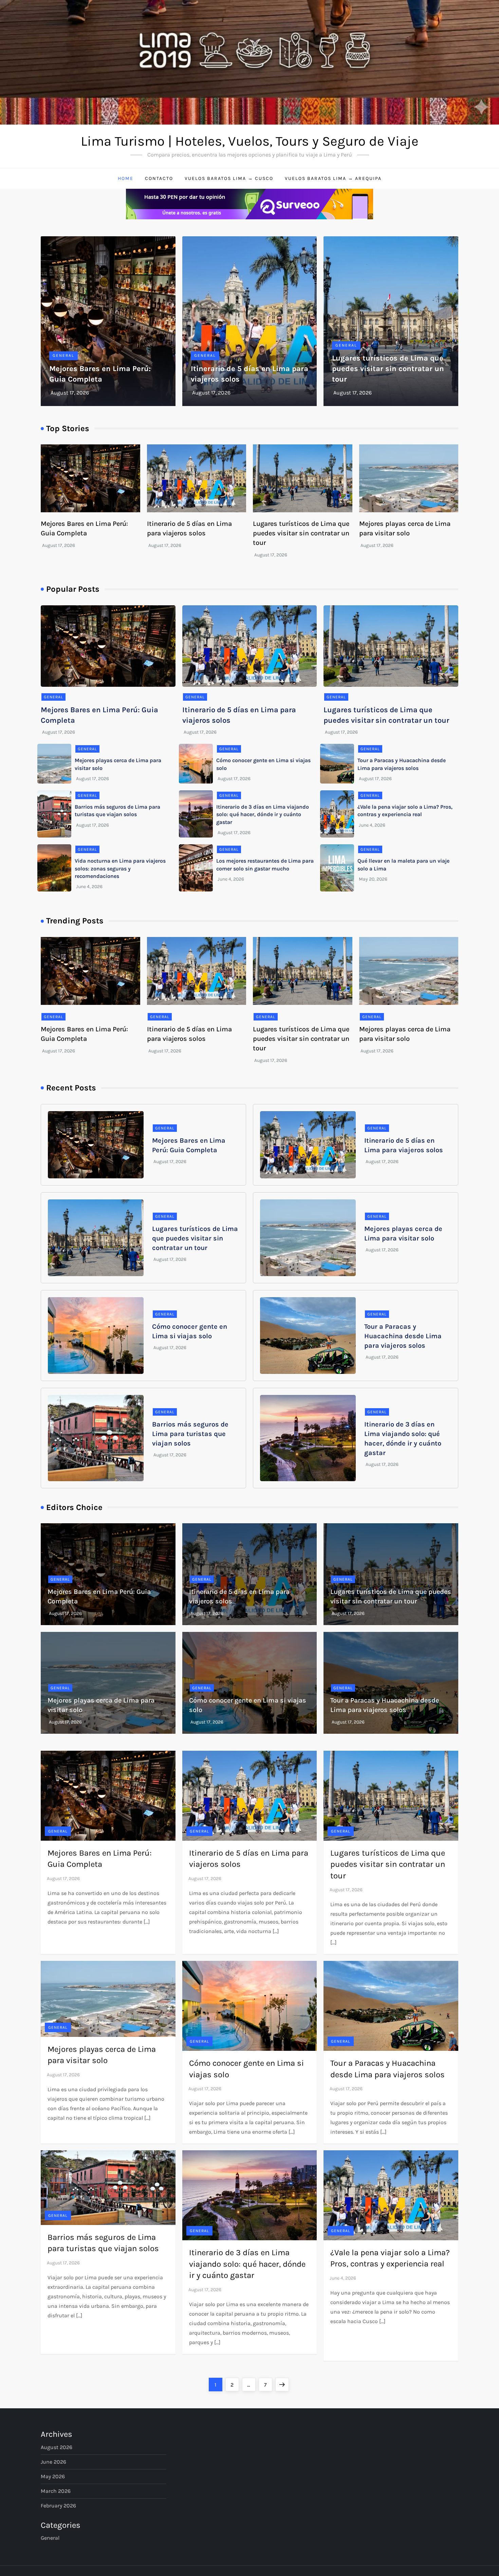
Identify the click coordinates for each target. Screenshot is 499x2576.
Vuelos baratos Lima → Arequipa (333, 178)
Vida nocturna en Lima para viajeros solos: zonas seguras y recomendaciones (120, 868)
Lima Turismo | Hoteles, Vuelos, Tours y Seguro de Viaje (250, 141)
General (63, 355)
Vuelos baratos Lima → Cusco (229, 178)
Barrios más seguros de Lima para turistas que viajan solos (190, 1434)
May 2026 (53, 2476)
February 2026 (58, 2506)
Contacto (159, 178)
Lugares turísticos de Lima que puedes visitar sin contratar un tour (388, 369)
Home (126, 178)
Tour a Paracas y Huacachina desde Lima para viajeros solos (403, 1336)
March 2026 (56, 2491)
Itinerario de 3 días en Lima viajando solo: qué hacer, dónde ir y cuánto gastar (263, 814)
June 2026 (53, 2462)
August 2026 (57, 2447)
